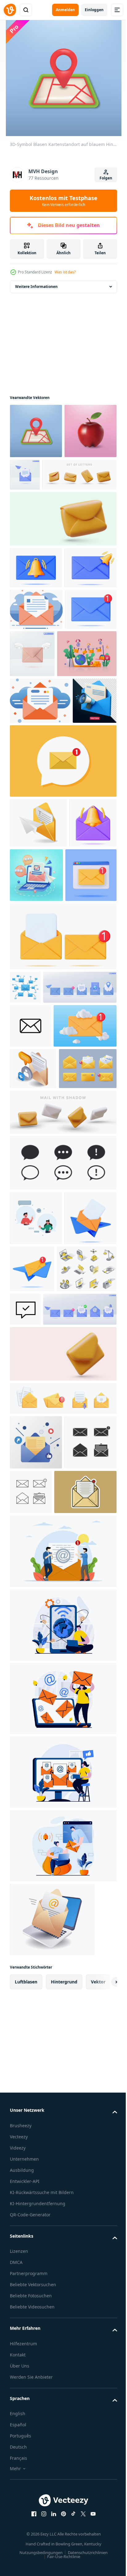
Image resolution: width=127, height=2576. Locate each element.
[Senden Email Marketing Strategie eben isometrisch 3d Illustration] (52, 2392)
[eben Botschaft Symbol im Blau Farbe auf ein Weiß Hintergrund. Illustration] (25, 1232)
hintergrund (64, 2455)
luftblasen (26, 2455)
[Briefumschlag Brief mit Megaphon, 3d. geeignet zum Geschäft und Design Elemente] (32, 891)
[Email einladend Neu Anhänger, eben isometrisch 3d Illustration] (33, 1391)
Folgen (106, 178)
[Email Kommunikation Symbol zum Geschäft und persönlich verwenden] (31, 1304)
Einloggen (94, 10)
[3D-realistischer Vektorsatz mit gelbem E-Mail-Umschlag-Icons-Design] (62, 1817)
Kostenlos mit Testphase (63, 201)
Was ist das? (65, 272)
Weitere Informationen (36, 287)
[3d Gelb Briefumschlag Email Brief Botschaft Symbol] (39, 1432)
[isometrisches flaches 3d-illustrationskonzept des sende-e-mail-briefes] (38, 1014)
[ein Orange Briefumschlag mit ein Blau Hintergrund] (36, 706)
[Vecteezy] (10, 10)
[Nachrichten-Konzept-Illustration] (36, 1582)
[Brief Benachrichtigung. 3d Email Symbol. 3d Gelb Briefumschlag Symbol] (62, 1772)
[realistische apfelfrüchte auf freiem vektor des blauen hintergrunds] (36, 486)
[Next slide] (103, 2455)
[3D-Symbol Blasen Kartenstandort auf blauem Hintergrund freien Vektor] (36, 431)
